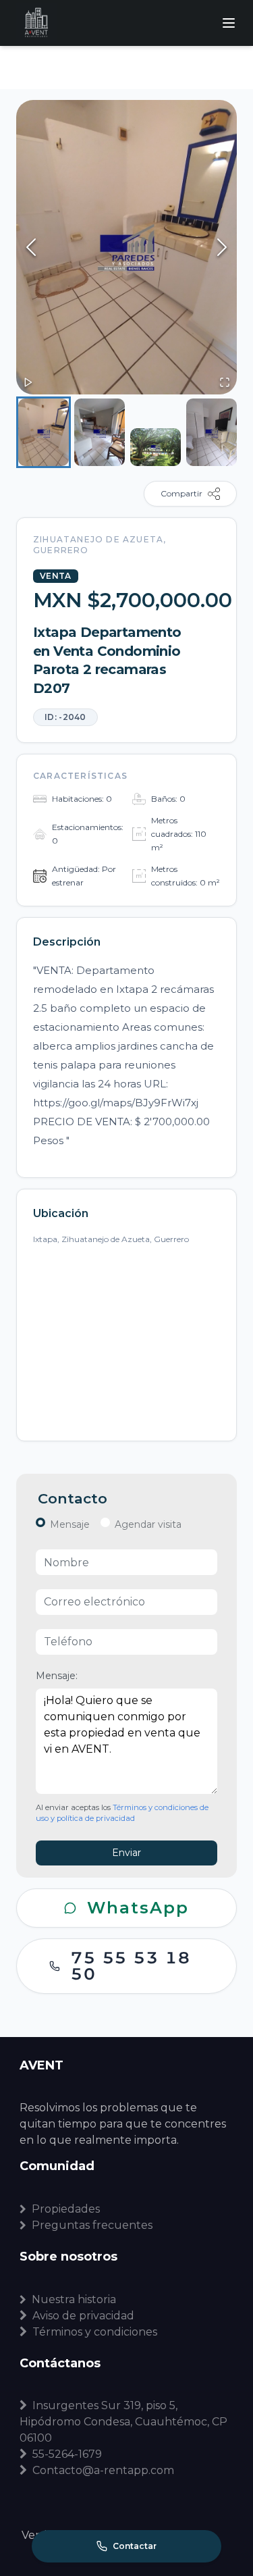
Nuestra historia (74, 2299)
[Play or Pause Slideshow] (28, 382)
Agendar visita (148, 1524)
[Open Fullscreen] (225, 382)
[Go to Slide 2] (100, 432)
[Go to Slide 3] (156, 447)
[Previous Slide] (31, 247)
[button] (126, 247)
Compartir (181, 493)
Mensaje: (57, 1676)
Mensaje (70, 1524)
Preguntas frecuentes (92, 2225)
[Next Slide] (222, 247)
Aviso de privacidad (83, 2316)
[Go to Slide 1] (44, 432)
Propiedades (66, 2209)
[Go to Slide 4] (212, 432)
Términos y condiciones (95, 2332)
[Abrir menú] (229, 23)
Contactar (135, 2546)
